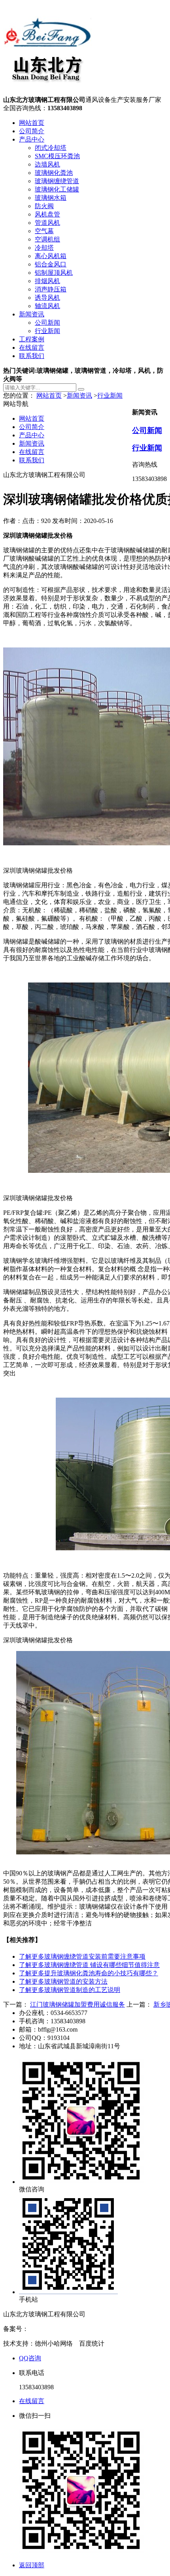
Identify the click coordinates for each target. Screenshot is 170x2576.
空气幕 (44, 231)
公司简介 (32, 131)
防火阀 (44, 206)
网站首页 (32, 123)
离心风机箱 (51, 256)
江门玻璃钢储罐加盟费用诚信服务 (77, 2004)
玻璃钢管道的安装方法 (63, 1981)
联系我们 (32, 356)
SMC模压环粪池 (57, 156)
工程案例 (32, 339)
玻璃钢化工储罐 (57, 189)
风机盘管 (47, 214)
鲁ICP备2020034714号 (59, 2329)
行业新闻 (47, 331)
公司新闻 (47, 323)
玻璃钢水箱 (51, 198)
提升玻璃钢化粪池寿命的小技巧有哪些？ (89, 1973)
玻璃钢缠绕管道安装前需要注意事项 (82, 1956)
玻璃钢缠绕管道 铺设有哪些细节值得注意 (89, 1965)
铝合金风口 (51, 264)
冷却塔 (44, 248)
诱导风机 (47, 298)
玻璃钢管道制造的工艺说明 (70, 1990)
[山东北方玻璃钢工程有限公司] (47, 92)
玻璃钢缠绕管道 (57, 181)
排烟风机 (47, 281)
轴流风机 (47, 306)
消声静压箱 (51, 289)
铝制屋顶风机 (54, 273)
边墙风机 (47, 164)
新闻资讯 (32, 314)
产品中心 (32, 139)
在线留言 (32, 348)
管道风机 (47, 223)
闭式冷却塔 (51, 148)
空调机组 (47, 239)
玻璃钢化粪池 (54, 173)
